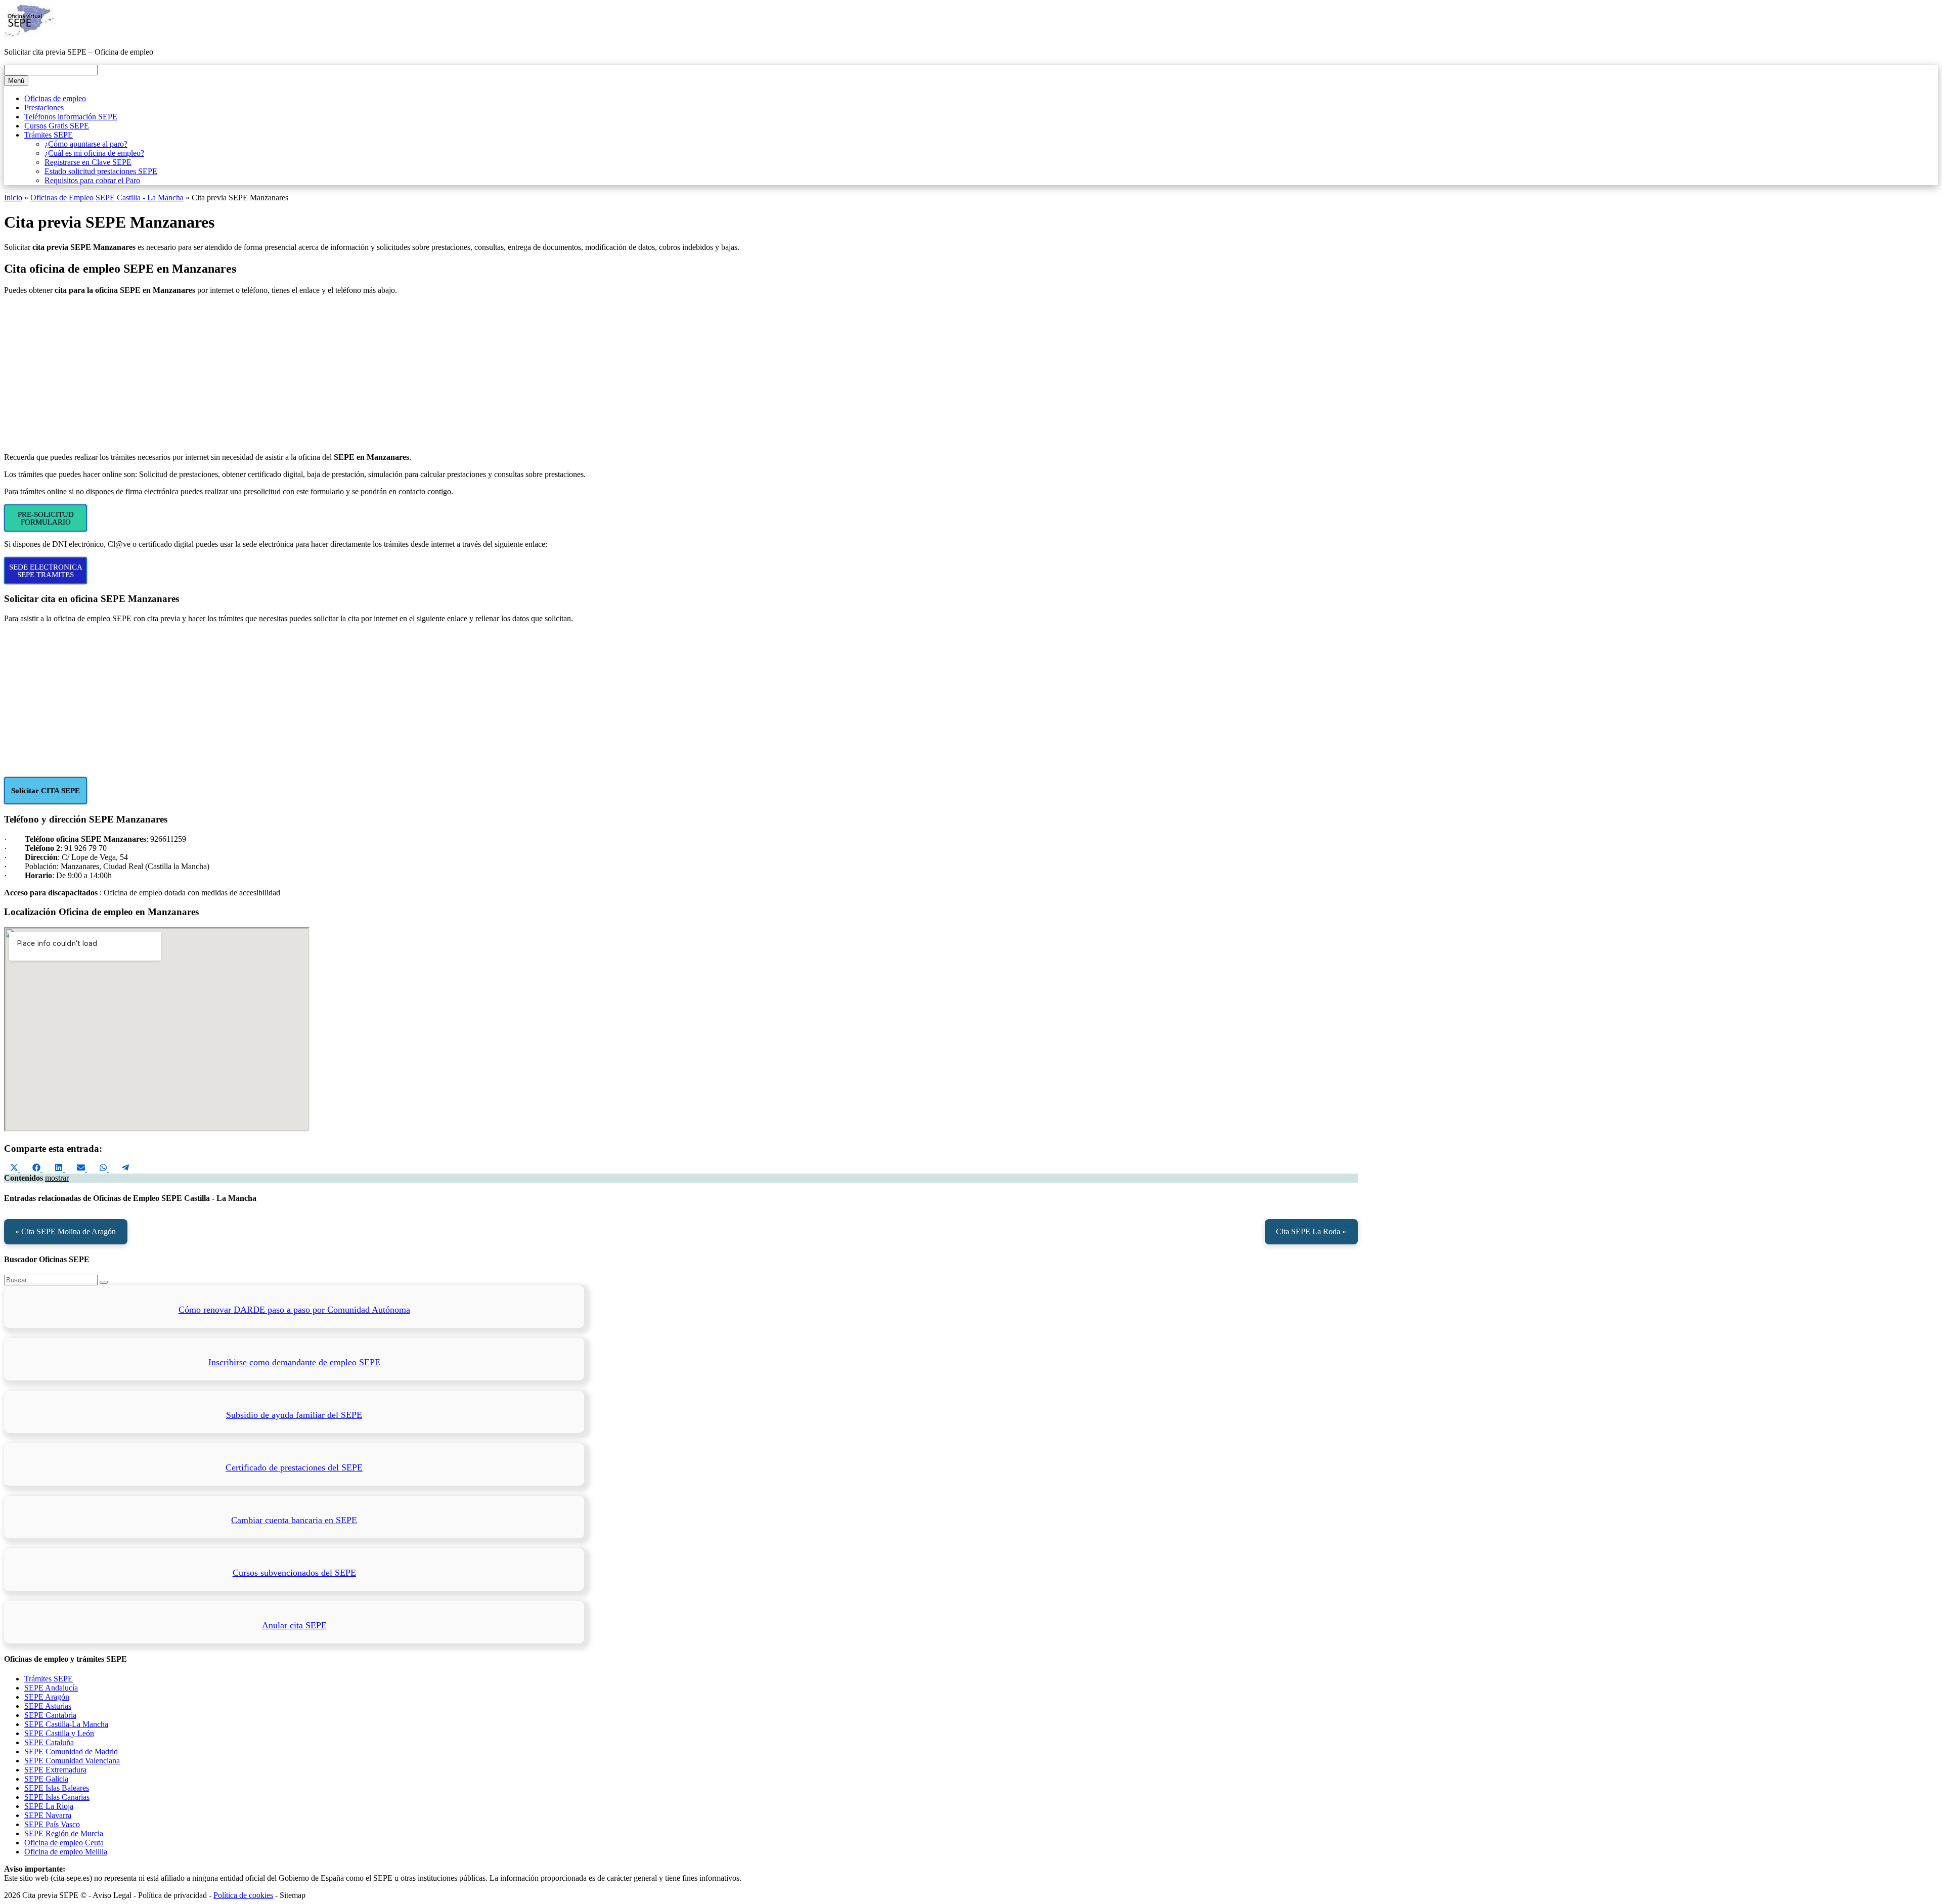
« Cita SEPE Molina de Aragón (65, 1231)
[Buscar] (104, 1282)
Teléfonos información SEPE (71, 117)
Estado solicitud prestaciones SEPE (101, 171)
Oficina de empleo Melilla (66, 1852)
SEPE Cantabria (50, 1715)
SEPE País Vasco (52, 1824)
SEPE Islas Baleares (57, 1788)
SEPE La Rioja (49, 1806)
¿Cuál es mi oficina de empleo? (94, 153)
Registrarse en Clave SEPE (88, 162)
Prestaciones (44, 107)
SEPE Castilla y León (59, 1733)
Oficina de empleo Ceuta (64, 1843)
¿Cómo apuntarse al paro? (86, 144)
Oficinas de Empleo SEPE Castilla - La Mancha (107, 198)
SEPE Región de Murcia (64, 1833)
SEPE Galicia (46, 1779)
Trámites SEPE (49, 135)
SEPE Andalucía (51, 1688)
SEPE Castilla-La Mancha (66, 1724)
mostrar (57, 1178)
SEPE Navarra (48, 1815)
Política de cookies (243, 1895)
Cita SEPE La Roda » (1311, 1231)
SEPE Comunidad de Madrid (71, 1751)
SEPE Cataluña (49, 1742)
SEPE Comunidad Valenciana (72, 1761)
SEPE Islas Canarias (57, 1797)
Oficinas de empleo (55, 98)
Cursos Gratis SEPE (57, 126)
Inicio (13, 198)
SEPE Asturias (48, 1706)
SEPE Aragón (47, 1697)
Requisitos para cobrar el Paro (92, 180)
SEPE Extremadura (55, 1770)
